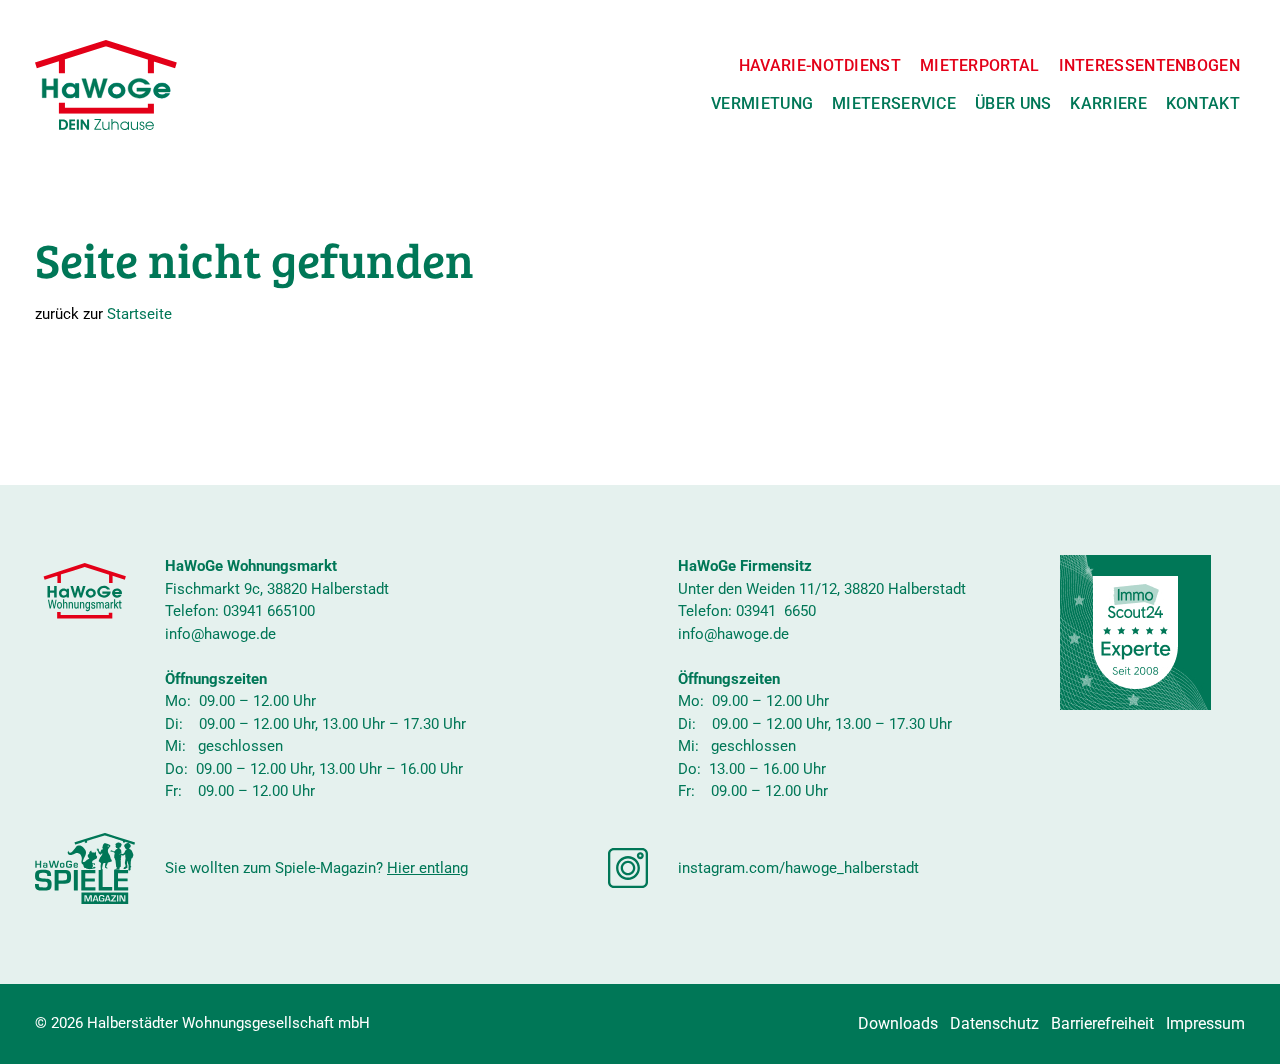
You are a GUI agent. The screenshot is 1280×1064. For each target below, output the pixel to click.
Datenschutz (994, 1023)
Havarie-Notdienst (820, 65)
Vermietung (762, 103)
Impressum (1205, 1023)
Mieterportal (980, 65)
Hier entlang (427, 868)
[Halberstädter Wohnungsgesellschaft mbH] (106, 85)
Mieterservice (894, 103)
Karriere (1108, 103)
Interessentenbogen (1149, 65)
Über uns (1013, 103)
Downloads (898, 1023)
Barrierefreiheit (1102, 1023)
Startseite (139, 314)
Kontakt (1203, 103)
